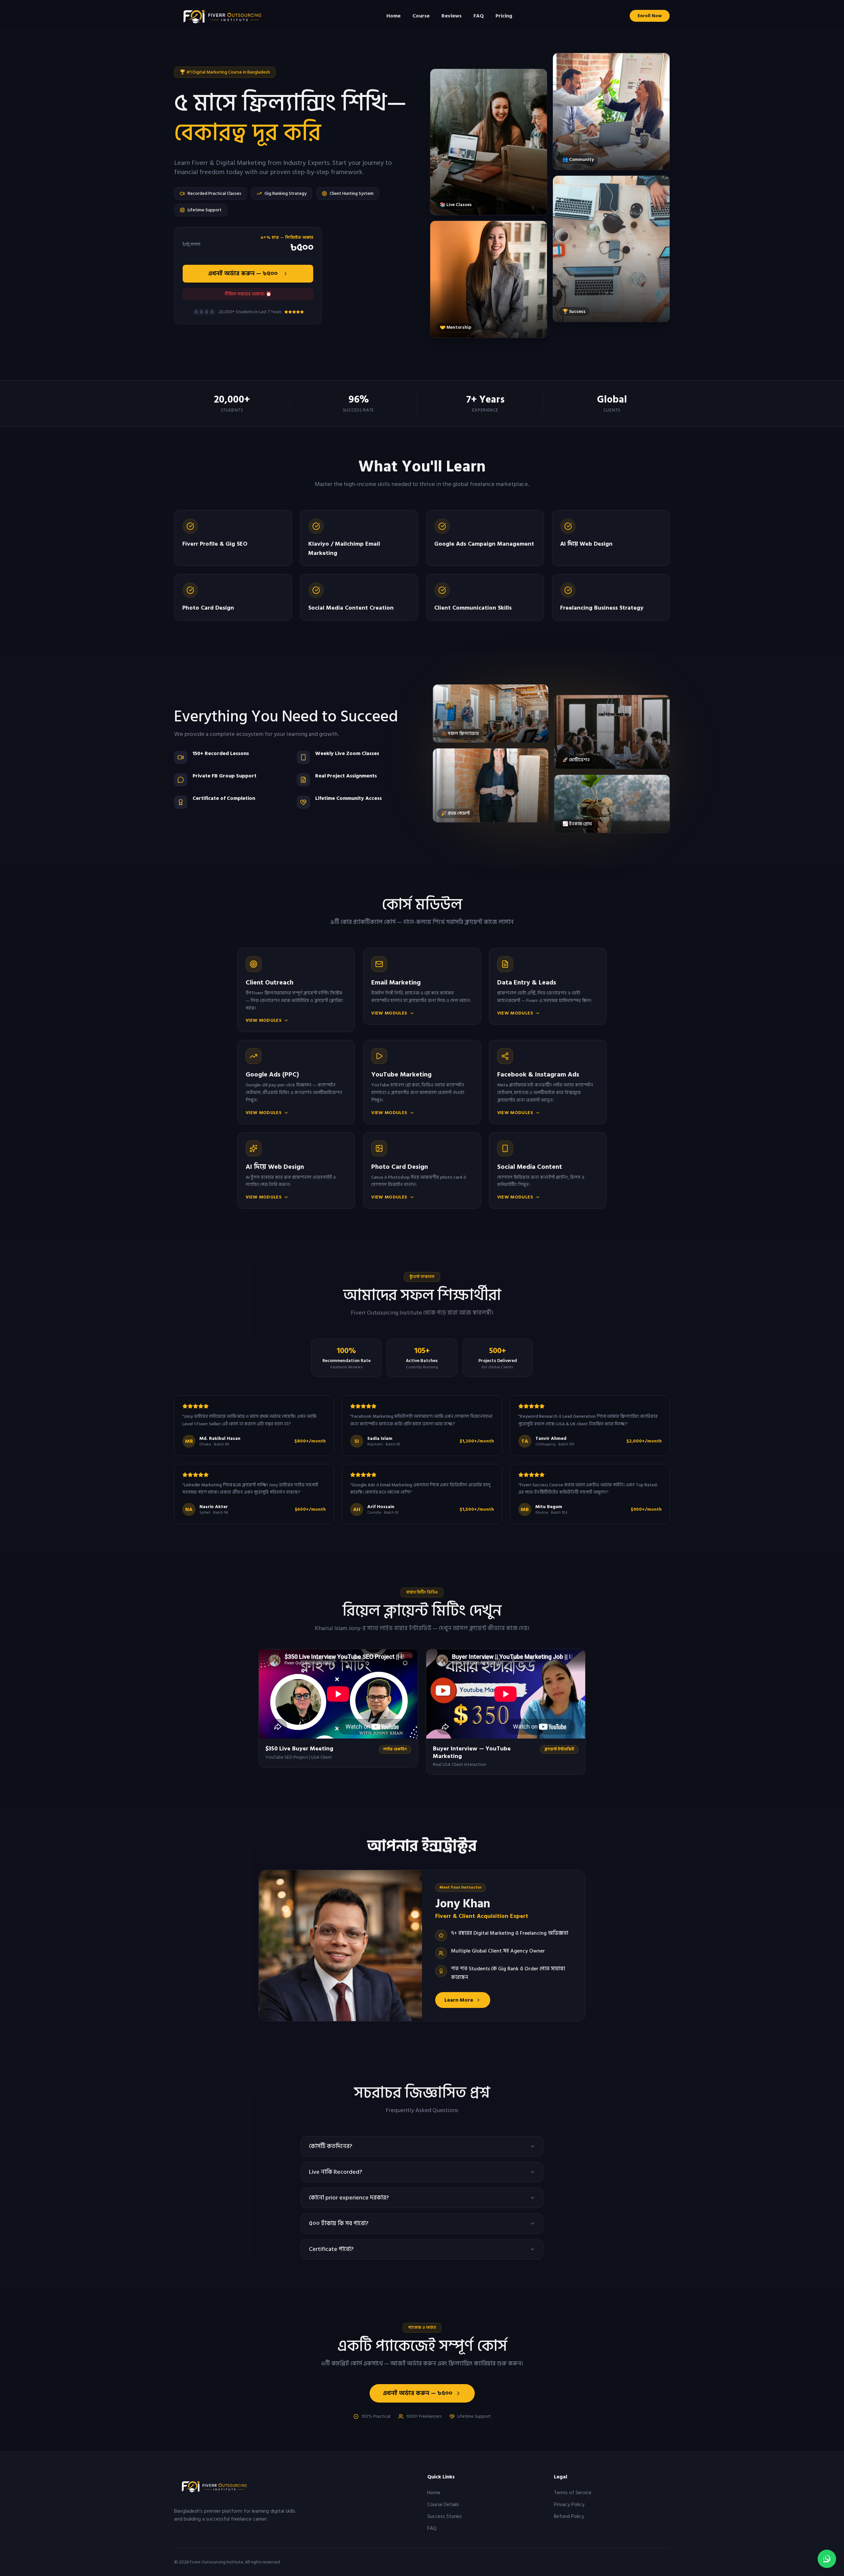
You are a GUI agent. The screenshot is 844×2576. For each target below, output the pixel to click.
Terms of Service (573, 2493)
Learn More (459, 2000)
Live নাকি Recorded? (335, 2172)
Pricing (504, 16)
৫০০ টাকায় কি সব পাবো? (339, 2223)
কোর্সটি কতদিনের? (331, 2146)
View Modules (264, 1020)
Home (393, 16)
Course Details (443, 2504)
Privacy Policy (569, 2504)
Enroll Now (650, 16)
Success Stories (445, 2516)
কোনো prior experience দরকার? (349, 2198)
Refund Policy (569, 2516)
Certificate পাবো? (331, 2249)
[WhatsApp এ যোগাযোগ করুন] (827, 2559)
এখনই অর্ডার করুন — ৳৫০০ (243, 273)
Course (421, 16)
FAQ (479, 16)
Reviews (452, 16)
